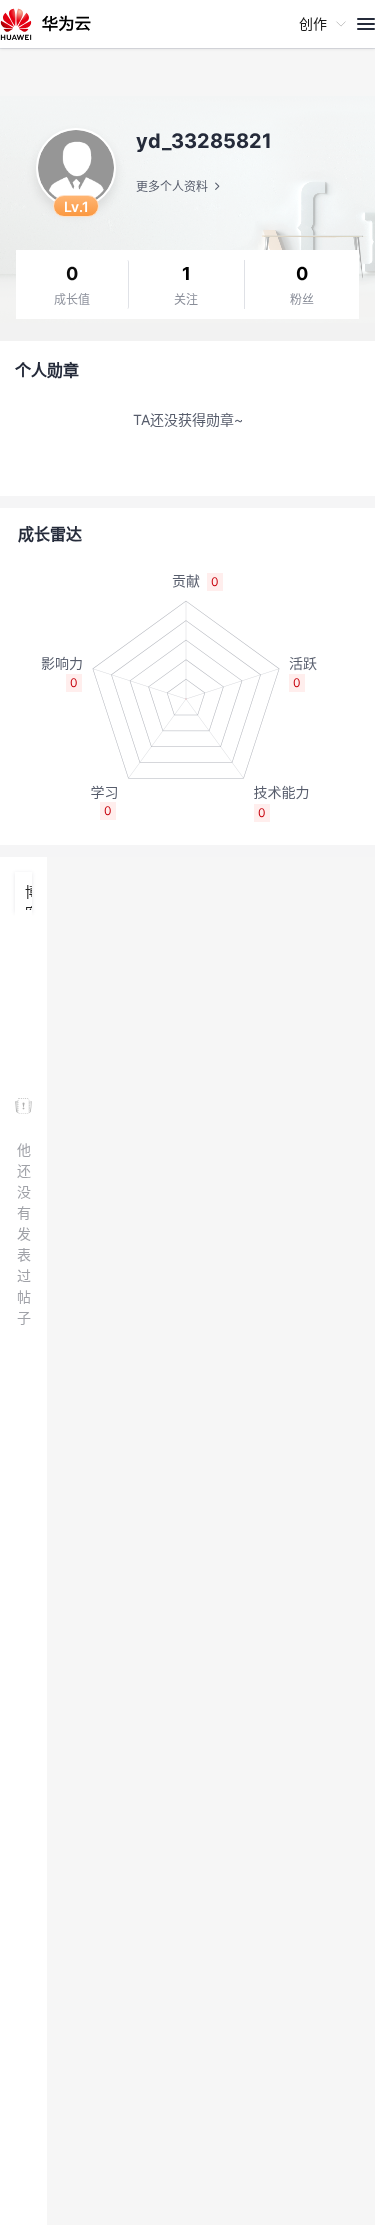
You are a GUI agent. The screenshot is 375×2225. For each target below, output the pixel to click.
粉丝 (302, 300)
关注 (186, 300)
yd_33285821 (204, 141)
